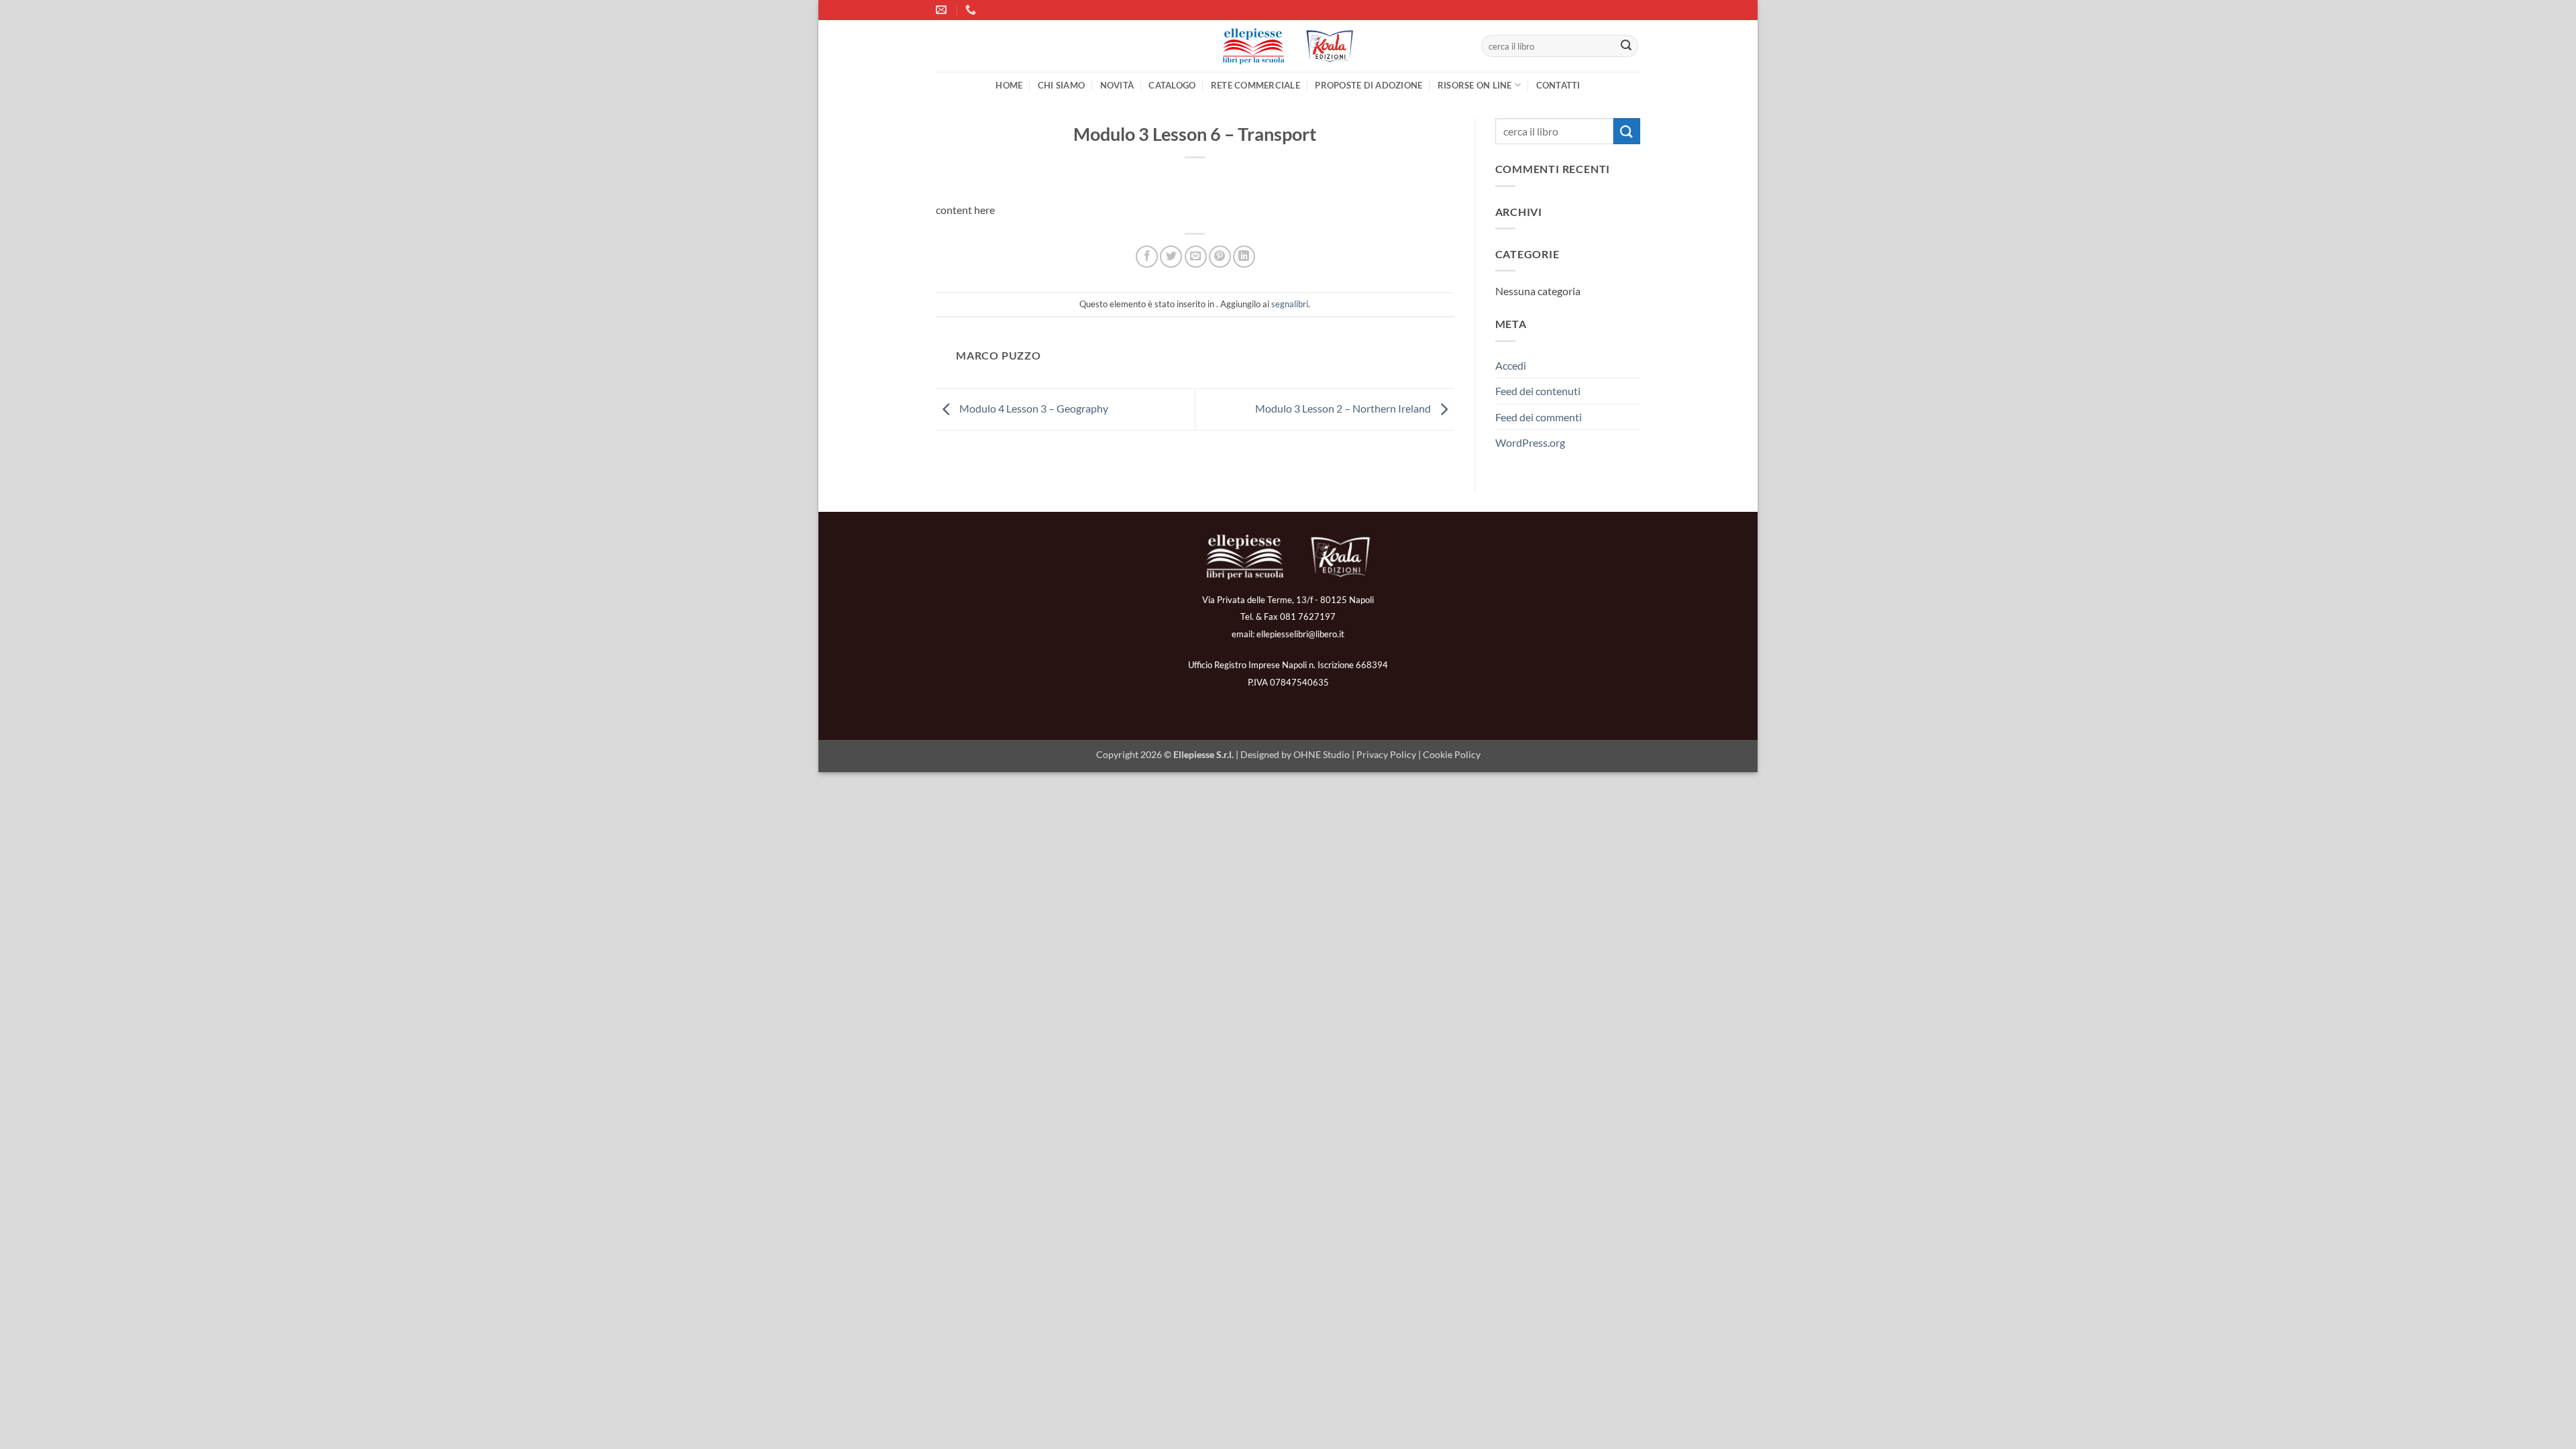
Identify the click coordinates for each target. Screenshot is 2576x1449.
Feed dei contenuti (1538, 391)
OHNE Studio (1322, 754)
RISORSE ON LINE (1475, 85)
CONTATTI (1558, 85)
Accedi (1511, 365)
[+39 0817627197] (972, 10)
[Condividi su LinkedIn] (1244, 257)
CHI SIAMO (1061, 85)
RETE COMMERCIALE (1255, 85)
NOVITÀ (1117, 85)
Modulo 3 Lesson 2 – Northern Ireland (1344, 408)
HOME (1009, 85)
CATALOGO (1172, 85)
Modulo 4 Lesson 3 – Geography (1033, 408)
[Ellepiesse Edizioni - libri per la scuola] (1288, 46)
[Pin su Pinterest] (1220, 257)
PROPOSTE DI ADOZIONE (1368, 85)
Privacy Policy (1386, 754)
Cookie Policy (1452, 754)
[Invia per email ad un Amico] (1196, 257)
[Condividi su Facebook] (1147, 257)
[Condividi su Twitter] (1171, 257)
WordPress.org (1530, 442)
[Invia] (1626, 46)
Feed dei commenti (1539, 417)
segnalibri (1290, 304)
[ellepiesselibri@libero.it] (943, 10)
